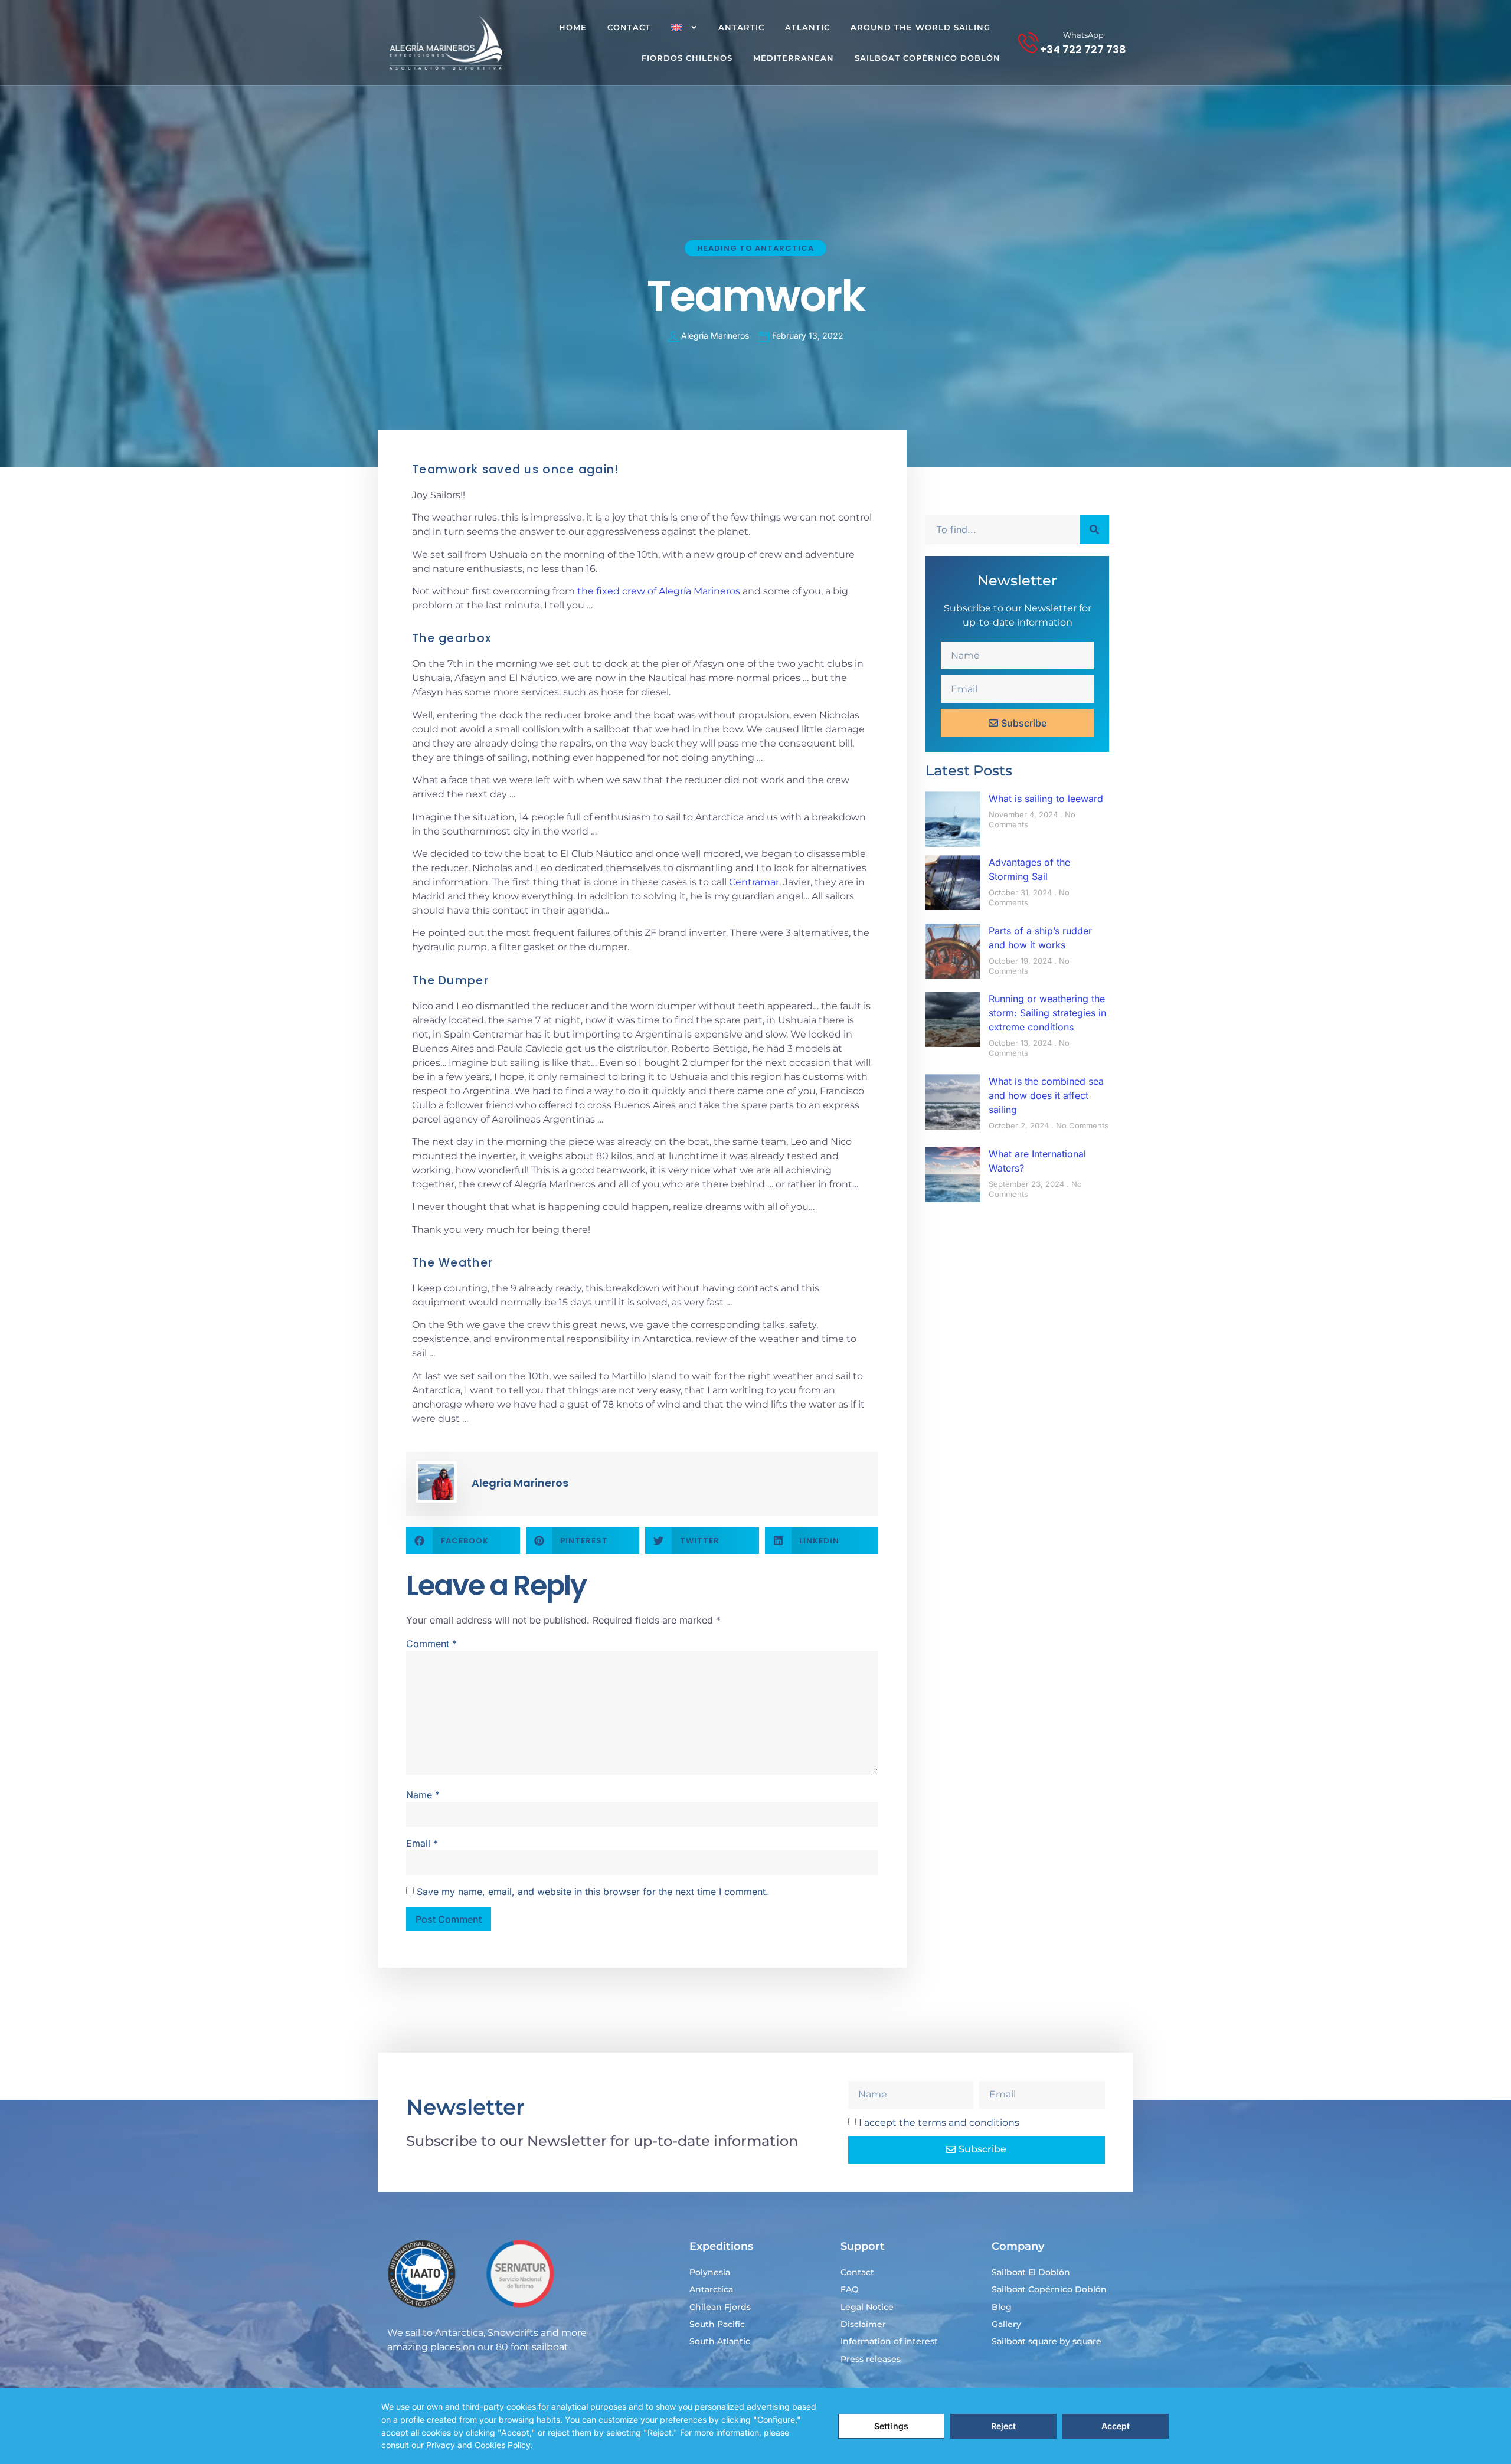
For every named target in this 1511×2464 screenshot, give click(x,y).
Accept (1116, 2426)
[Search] (1094, 529)
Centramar (754, 882)
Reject (1004, 2426)
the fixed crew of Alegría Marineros (659, 591)
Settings (891, 2426)
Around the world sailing (920, 27)
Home (573, 27)
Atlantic (807, 27)
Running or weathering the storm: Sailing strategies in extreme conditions (1047, 1013)
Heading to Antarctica (755, 248)
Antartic (741, 27)
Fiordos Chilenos (687, 58)
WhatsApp (1083, 35)
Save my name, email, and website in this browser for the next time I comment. (593, 1892)
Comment (431, 1644)
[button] (463, 1541)
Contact (629, 27)
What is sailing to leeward (1046, 799)
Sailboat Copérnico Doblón (928, 58)
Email (422, 1843)
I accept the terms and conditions (939, 2123)
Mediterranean (794, 58)
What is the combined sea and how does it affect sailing (1046, 1095)
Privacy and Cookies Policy (478, 2445)
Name (423, 1795)
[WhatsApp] (1028, 42)
